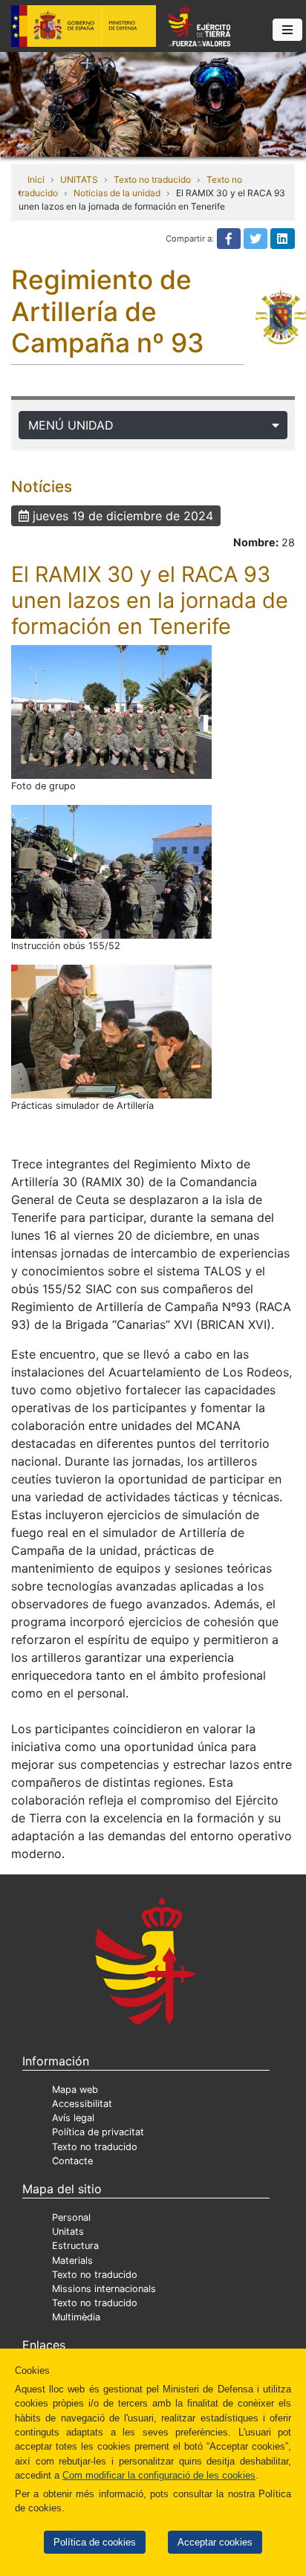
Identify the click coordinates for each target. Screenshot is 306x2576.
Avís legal (73, 2118)
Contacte (72, 2161)
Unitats (68, 2232)
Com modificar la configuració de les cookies (159, 2475)
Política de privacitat (98, 2132)
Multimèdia (76, 2317)
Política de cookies (95, 2542)
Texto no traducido (152, 179)
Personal (71, 2217)
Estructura (75, 2246)
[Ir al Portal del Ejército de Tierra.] (153, 103)
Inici (36, 179)
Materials (72, 2261)
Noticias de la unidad (117, 193)
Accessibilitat (82, 2104)
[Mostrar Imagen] (111, 712)
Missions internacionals (104, 2289)
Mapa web (75, 2090)
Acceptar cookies (215, 2542)
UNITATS (79, 179)
